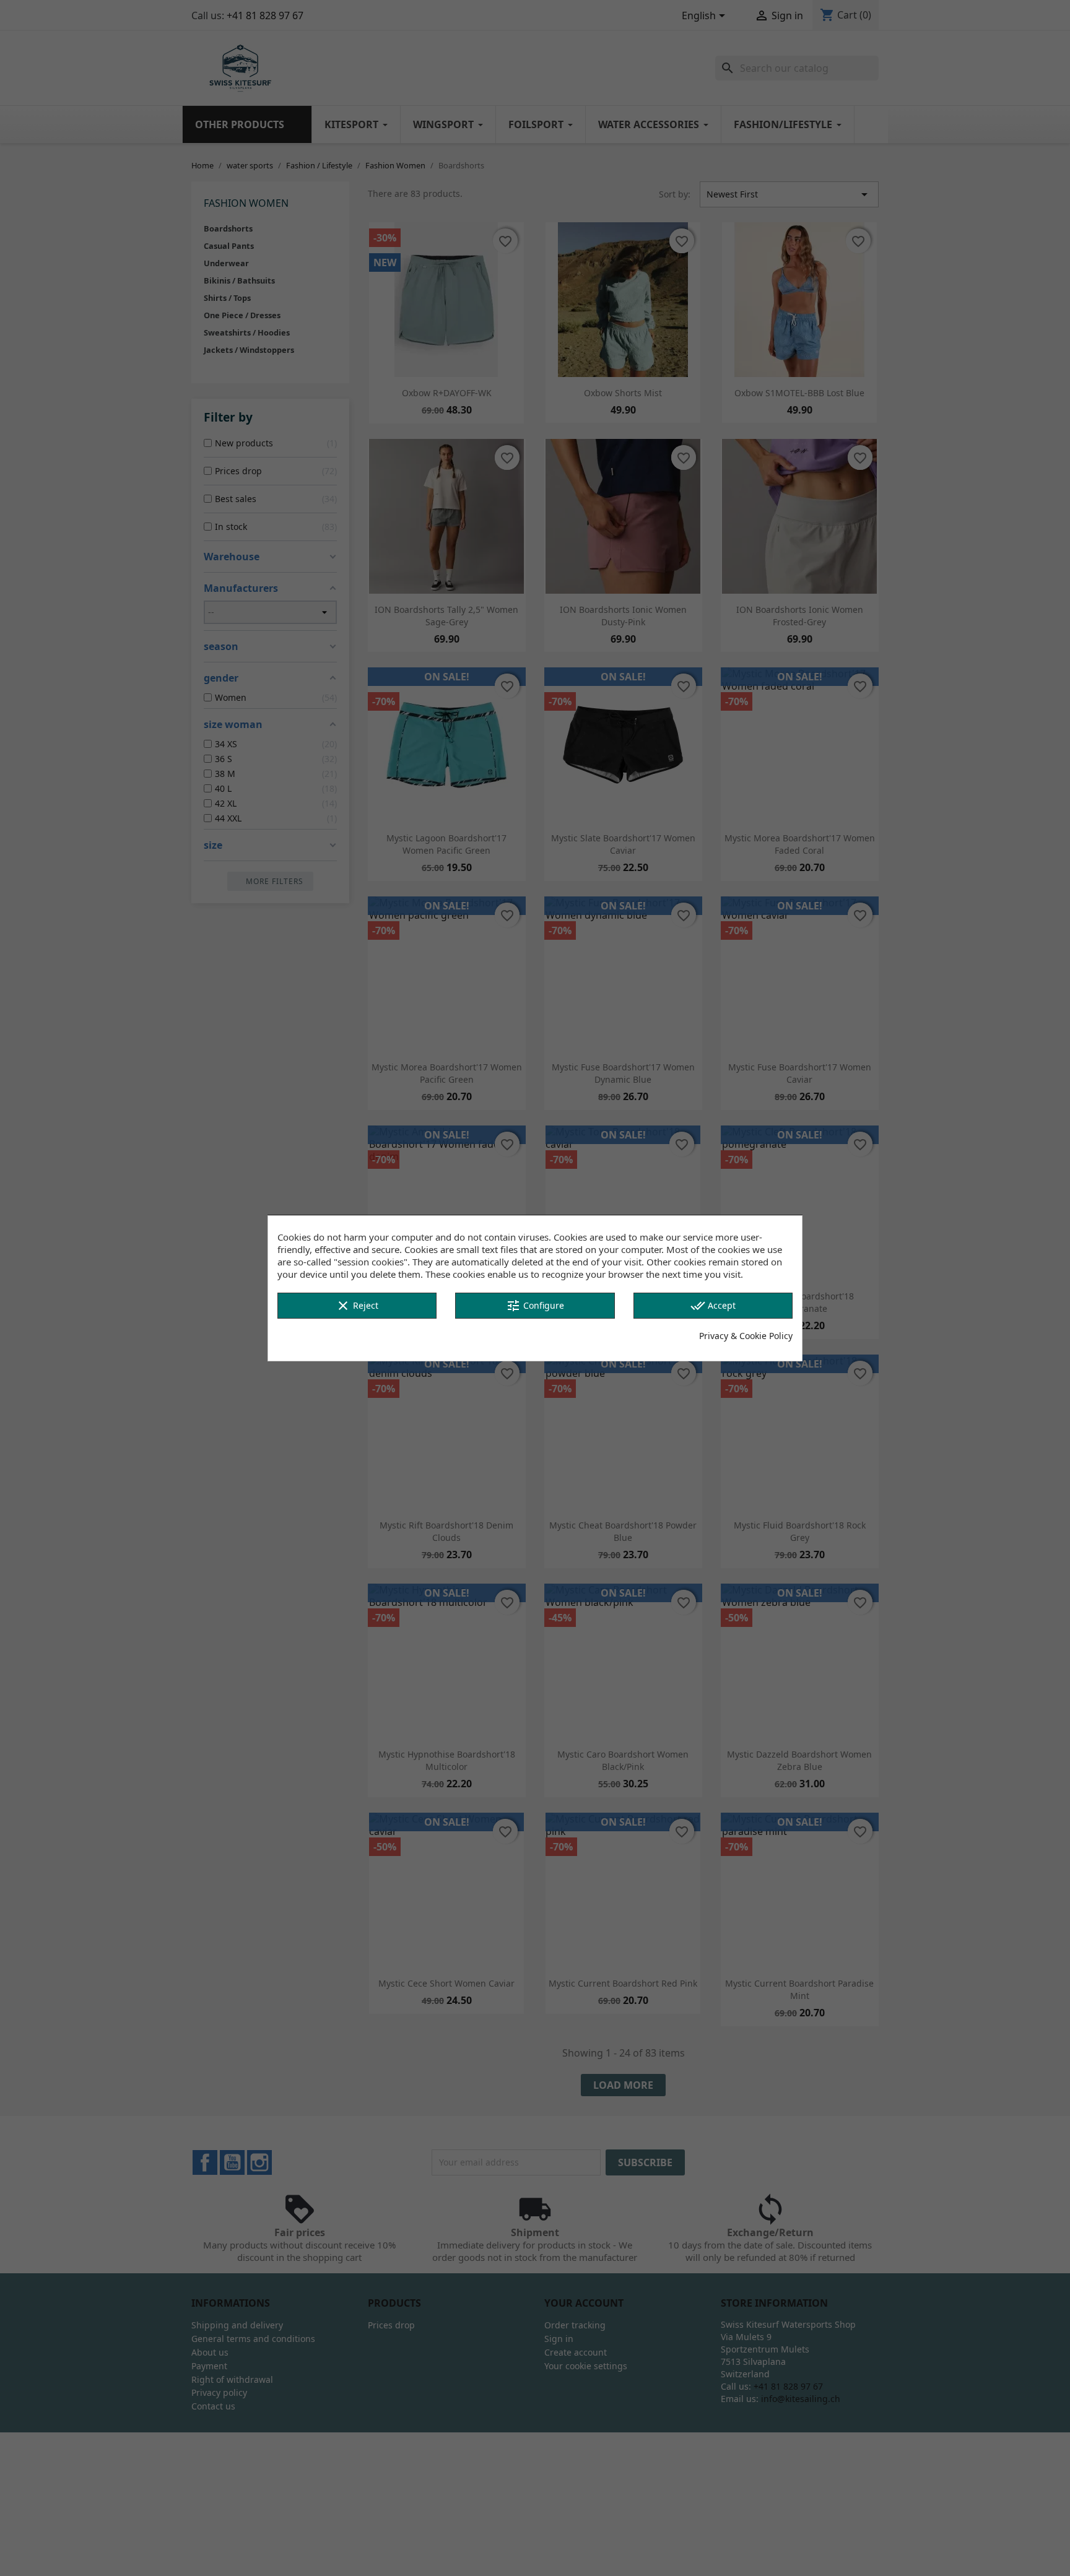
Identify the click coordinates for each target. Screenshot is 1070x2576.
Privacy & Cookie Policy (746, 1336)
